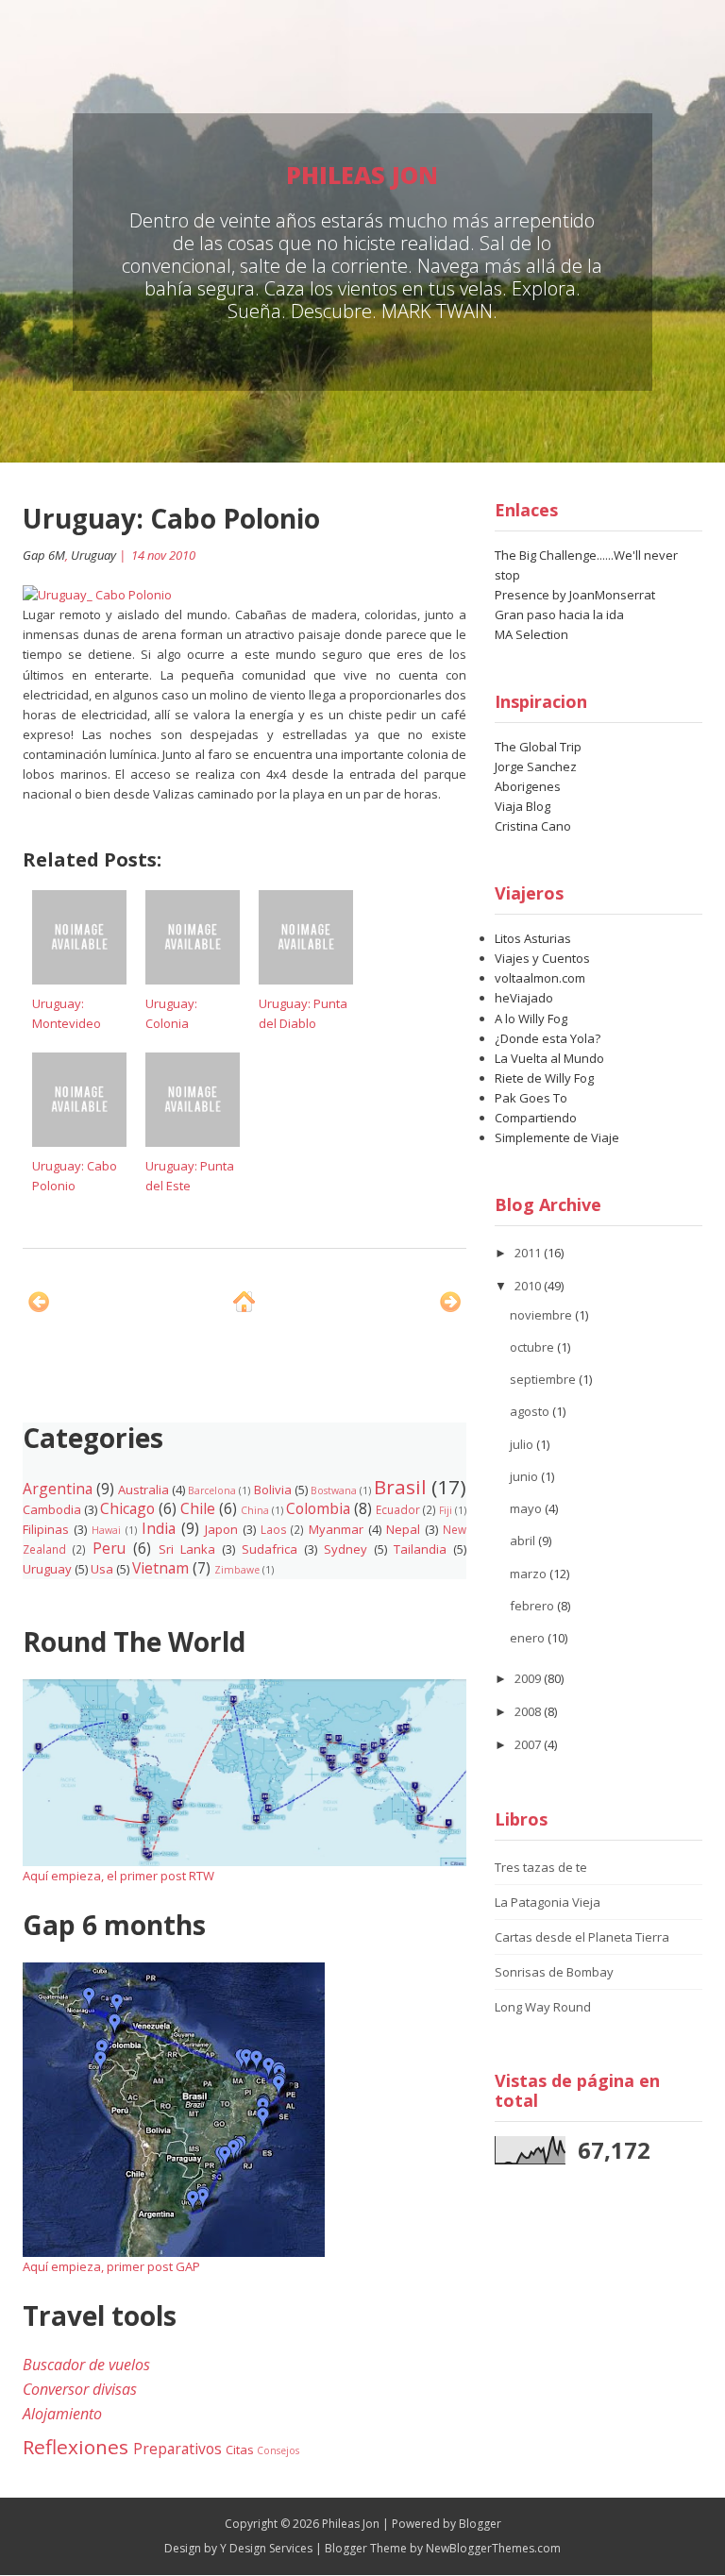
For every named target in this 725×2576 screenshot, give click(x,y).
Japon (221, 1529)
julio (523, 1444)
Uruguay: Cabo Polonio (171, 518)
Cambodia (52, 1509)
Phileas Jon (362, 175)
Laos (274, 1529)
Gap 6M (44, 555)
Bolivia (273, 1490)
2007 (529, 1744)
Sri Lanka (187, 1549)
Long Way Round (543, 2007)
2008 (529, 1711)
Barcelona (212, 1490)
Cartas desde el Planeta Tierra (582, 1937)
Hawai (106, 1530)
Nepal (403, 1529)
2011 (529, 1253)
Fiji (446, 1510)
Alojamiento (62, 2414)
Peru (109, 1548)
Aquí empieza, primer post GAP (111, 2266)
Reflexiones (76, 2447)
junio (525, 1476)
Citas (240, 2450)
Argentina (58, 1489)
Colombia (318, 1508)
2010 (529, 1286)
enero (529, 1638)
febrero (533, 1606)
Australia (143, 1490)
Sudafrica (270, 1549)
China (255, 1510)
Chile (198, 1508)
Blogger (480, 2524)
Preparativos (177, 2449)
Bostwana (334, 1490)
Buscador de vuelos (86, 2365)
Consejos (278, 2450)
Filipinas (46, 1529)
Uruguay (93, 555)
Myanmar (336, 1529)
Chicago (127, 1508)
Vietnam (160, 1568)
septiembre (544, 1379)
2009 (529, 1678)
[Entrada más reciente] (39, 1302)
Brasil (400, 1487)
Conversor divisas (80, 2389)
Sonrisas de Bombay (554, 1972)
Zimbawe (237, 1570)
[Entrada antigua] (450, 1302)
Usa (102, 1569)
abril (524, 1541)
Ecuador (398, 1509)
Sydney (346, 1549)
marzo (530, 1574)
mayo (527, 1508)
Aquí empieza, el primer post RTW (118, 1876)
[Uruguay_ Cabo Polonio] (97, 594)
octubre (533, 1347)
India (159, 1528)
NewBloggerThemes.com (493, 2548)
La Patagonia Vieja (548, 1902)
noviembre (542, 1315)
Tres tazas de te (541, 1867)
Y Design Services (266, 2548)
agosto (531, 1411)
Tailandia (420, 1549)
